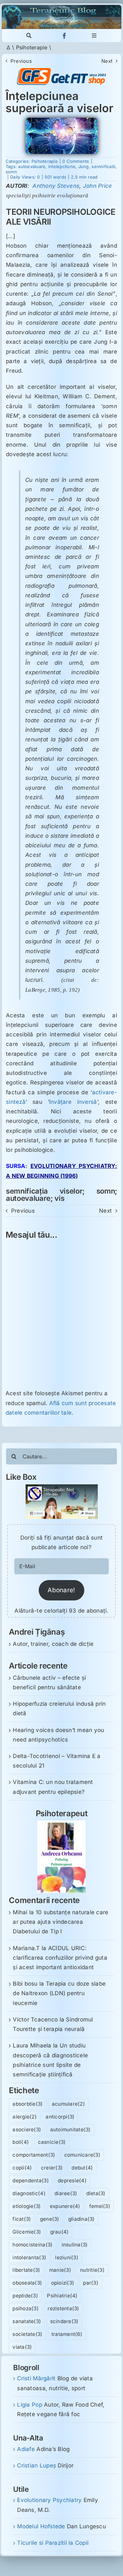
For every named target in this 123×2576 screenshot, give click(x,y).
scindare (64, 2321)
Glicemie (27, 2232)
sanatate (27, 2321)
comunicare (82, 2155)
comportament (34, 2155)
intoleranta (29, 2257)
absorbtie (28, 2104)
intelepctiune (62, 166)
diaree (66, 2193)
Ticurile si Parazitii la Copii (53, 2543)
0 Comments (76, 161)
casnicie (52, 2142)
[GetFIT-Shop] (61, 71)
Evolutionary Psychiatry (49, 2500)
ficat (22, 2219)
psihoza (26, 2308)
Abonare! (61, 1590)
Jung (84, 166)
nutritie (92, 2270)
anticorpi (60, 2117)
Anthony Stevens (56, 186)
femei (100, 2206)
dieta (96, 2193)
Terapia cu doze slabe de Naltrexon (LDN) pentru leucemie (59, 1993)
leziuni (67, 2257)
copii (22, 2168)
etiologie (27, 2206)
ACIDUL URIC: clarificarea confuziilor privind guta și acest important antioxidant (60, 1958)
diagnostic (29, 2193)
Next (107, 61)
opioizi (63, 2283)
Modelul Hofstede (41, 2526)
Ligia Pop (30, 2405)
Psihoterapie (32, 47)
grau (60, 2232)
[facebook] (64, 36)
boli (21, 2142)
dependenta (31, 2180)
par (91, 2283)
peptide (25, 2296)
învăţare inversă (73, 1102)
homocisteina (32, 2245)
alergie (25, 2117)
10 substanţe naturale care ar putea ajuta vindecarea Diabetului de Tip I (61, 1922)
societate (27, 2334)
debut (82, 2168)
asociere (27, 2130)
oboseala (27, 2283)
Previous (21, 61)
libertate (26, 2270)
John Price (98, 186)
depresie (72, 2180)
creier (52, 2168)
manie (60, 2270)
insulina (75, 2245)
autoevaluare (32, 166)
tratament (67, 2334)
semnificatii (103, 166)
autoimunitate (71, 2130)
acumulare (68, 2104)
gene (50, 2219)
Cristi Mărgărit (36, 2378)
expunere (65, 2206)
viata (22, 2347)
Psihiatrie (62, 2296)
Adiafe (26, 2449)
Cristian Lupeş (37, 2465)
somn (11, 172)
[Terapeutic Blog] (61, 8)
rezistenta (63, 2308)
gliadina (82, 2219)
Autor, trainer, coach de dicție (53, 1644)
